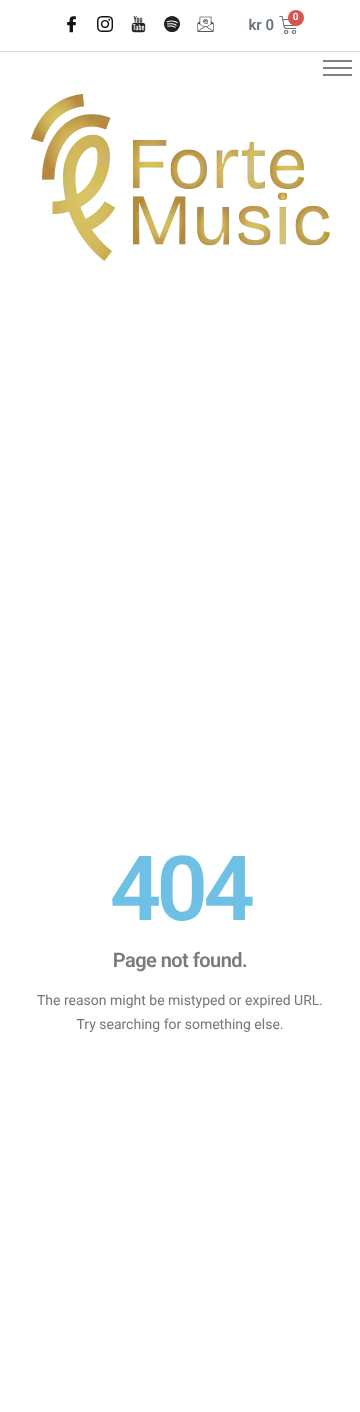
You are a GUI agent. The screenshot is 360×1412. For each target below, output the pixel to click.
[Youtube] (138, 26)
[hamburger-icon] (337, 68)
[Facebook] (71, 26)
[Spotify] (172, 26)
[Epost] (205, 26)
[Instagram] (105, 26)
